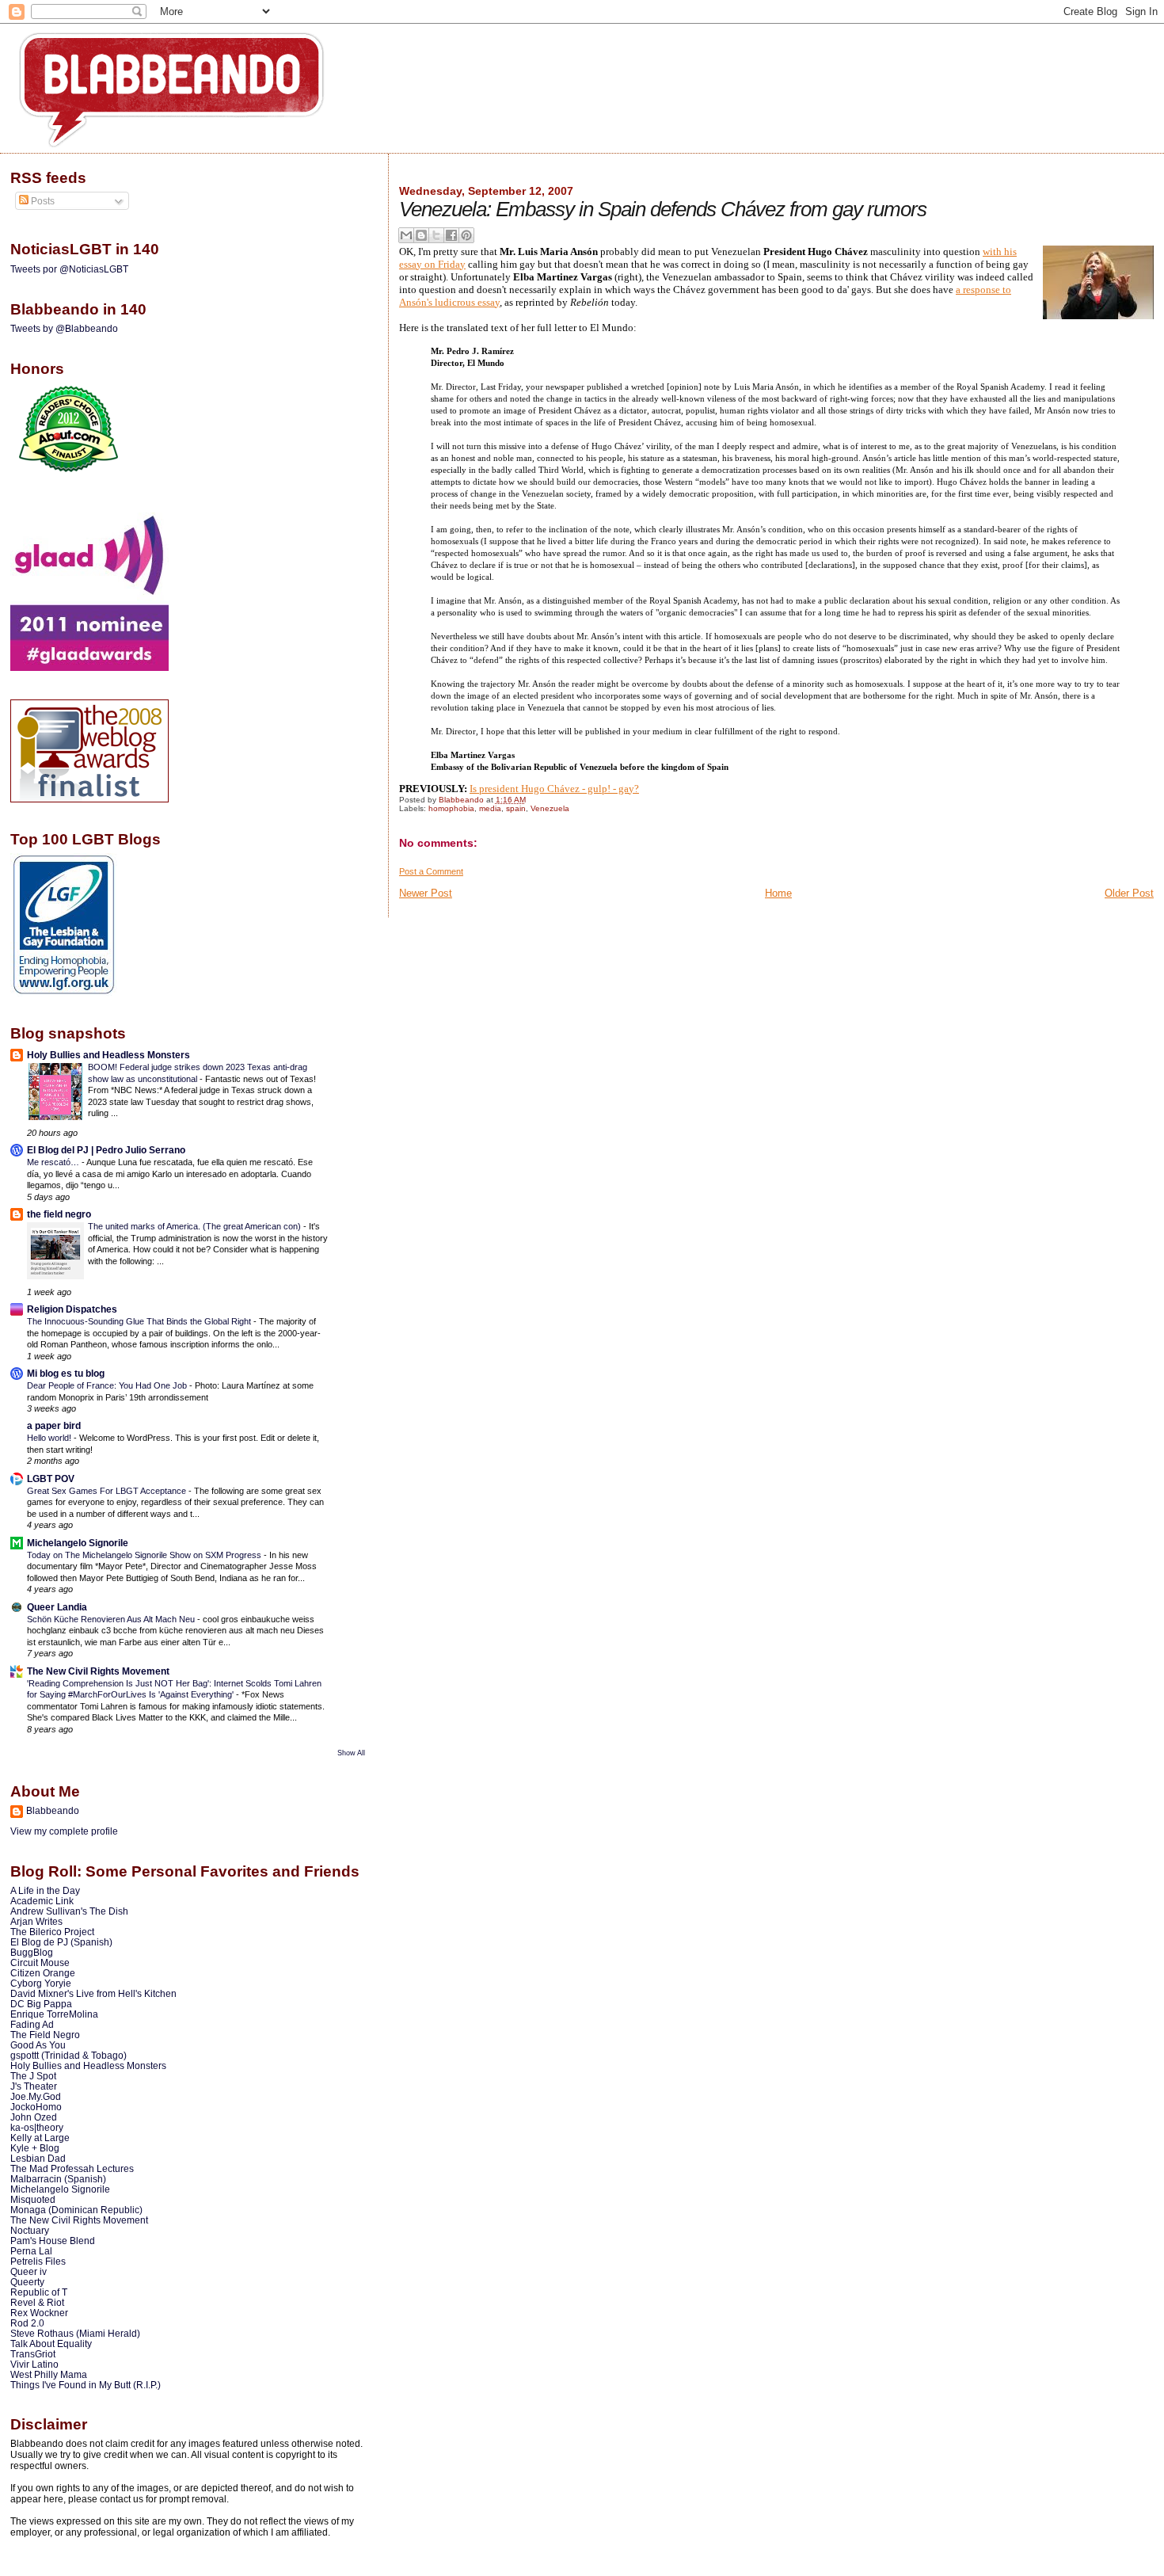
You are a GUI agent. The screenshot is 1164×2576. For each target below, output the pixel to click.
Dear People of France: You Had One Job (108, 1385)
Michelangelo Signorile (78, 1543)
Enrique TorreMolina (54, 2014)
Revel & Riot (37, 2302)
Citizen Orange (43, 1973)
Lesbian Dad (38, 2158)
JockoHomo (36, 2107)
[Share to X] (436, 235)
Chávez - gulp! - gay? (593, 789)
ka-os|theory (37, 2127)
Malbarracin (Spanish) (58, 2179)
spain (516, 808)
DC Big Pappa (41, 2004)
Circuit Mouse (40, 1962)
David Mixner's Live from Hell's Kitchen (93, 1993)
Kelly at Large (40, 2138)
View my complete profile (64, 1831)
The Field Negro (45, 2035)
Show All (351, 1753)
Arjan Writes (36, 1921)
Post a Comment (431, 871)
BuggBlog (32, 1952)
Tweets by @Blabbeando (64, 329)
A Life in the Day (45, 1890)
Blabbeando (53, 1811)
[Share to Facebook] (451, 235)
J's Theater (34, 2086)
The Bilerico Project (52, 1932)
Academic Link (42, 1901)
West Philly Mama (49, 2374)
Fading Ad (32, 2024)
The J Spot (33, 2076)
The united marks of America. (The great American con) (196, 1226)
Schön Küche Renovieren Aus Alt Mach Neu (112, 1619)
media (490, 808)
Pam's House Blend (53, 2241)
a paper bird (54, 1425)
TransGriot (33, 2354)
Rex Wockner (39, 2313)
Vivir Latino (34, 2364)
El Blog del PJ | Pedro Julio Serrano (106, 1150)
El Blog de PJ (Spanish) (61, 1942)
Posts (42, 201)
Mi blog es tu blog (66, 1373)
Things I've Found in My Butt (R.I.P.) (86, 2385)
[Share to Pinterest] (466, 235)
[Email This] (406, 235)
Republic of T (39, 2292)
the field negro (59, 1214)
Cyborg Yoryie (41, 1983)
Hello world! (50, 1438)
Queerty (27, 2282)
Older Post (1129, 893)
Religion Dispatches (72, 1309)
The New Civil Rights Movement (98, 1671)
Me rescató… (54, 1162)
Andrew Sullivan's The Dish (69, 1911)
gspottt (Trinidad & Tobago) (68, 2055)
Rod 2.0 (27, 2323)
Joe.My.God (36, 2096)
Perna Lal (31, 2251)
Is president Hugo (508, 789)
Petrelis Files (38, 2261)
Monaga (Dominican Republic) (76, 2210)
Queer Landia (57, 1607)
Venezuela (550, 808)
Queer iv (29, 2271)
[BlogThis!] (421, 235)
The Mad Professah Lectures (72, 2168)
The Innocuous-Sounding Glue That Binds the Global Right (140, 1321)
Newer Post (426, 893)
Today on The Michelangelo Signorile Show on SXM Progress (145, 1555)
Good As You (38, 2045)
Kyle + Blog (35, 2148)
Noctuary (30, 2230)
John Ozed (34, 2117)
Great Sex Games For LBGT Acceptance (108, 1491)
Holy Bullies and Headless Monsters (108, 1055)
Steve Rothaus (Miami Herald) (75, 2333)
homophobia (451, 808)
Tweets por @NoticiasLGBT (69, 269)
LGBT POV (51, 1479)
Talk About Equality (51, 2344)
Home (778, 893)
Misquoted (33, 2199)
